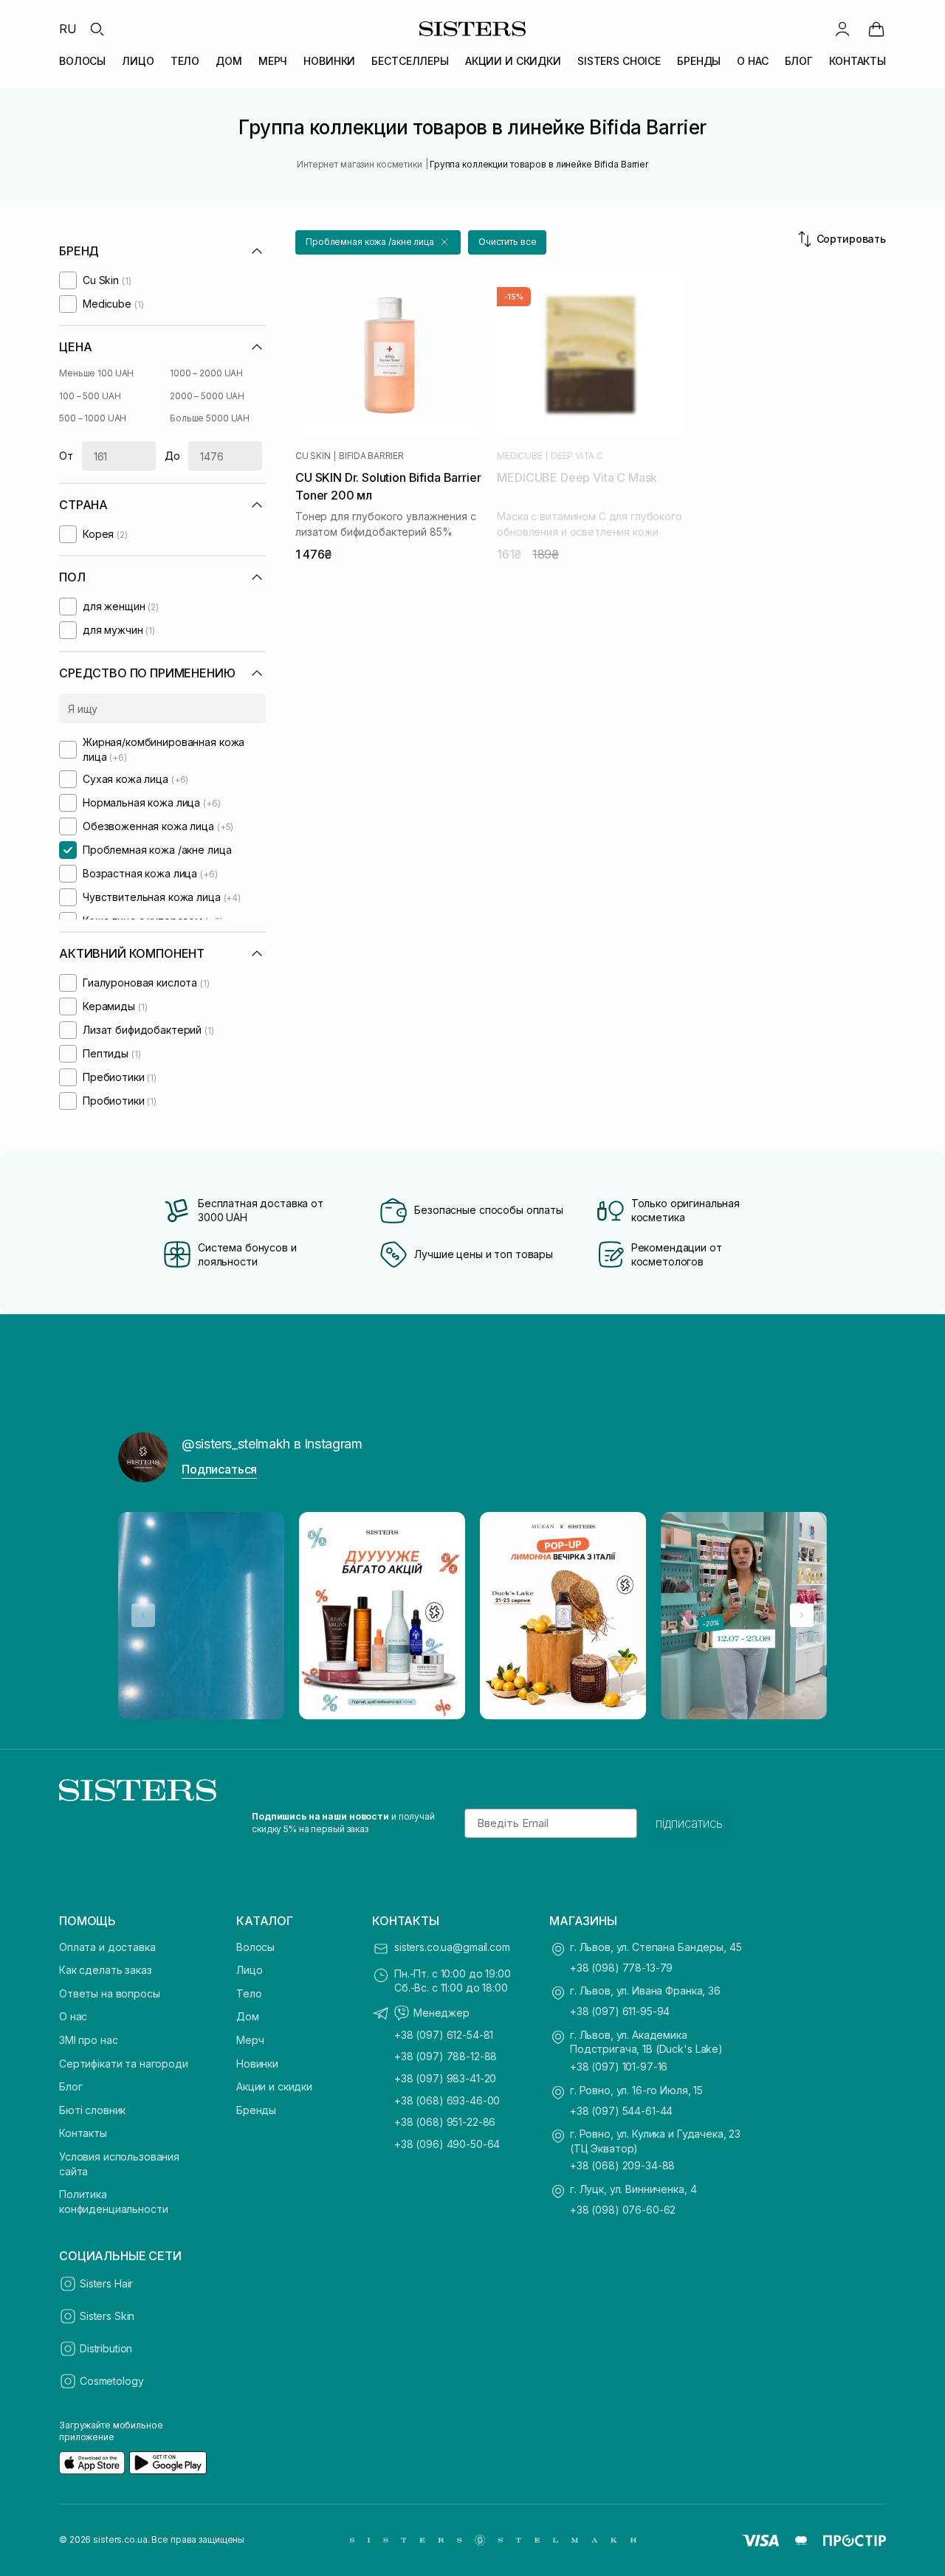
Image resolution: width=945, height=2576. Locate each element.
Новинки (257, 2064)
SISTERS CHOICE (619, 61)
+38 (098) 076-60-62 (623, 2210)
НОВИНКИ (329, 61)
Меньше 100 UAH (96, 373)
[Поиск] (97, 29)
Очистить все (508, 242)
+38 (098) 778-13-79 (621, 1968)
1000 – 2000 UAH (206, 373)
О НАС (752, 61)
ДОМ (229, 61)
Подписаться (219, 1469)
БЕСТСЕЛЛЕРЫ (410, 61)
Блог (71, 2086)
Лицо (249, 1970)
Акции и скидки (274, 2086)
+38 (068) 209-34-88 (622, 2165)
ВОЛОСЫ (82, 61)
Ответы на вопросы (110, 1993)
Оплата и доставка (107, 1947)
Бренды (256, 2110)
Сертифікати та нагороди (124, 2064)
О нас (73, 2016)
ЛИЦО (138, 61)
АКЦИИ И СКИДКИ (513, 61)
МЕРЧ (273, 61)
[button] (378, 242)
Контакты (83, 2133)
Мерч (250, 2040)
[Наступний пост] (802, 1615)
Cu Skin (313, 456)
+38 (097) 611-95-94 (620, 2011)
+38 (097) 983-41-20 (445, 2078)
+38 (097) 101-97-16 (619, 2066)
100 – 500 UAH (90, 396)
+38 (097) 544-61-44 (621, 2111)
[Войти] (842, 29)
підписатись (689, 1823)
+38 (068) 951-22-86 (445, 2122)
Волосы (255, 1947)
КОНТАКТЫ (858, 61)
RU (68, 29)
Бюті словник (92, 2110)
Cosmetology (111, 2381)
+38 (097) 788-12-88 (446, 2056)
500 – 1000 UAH (93, 418)
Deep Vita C (577, 456)
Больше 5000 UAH (210, 418)
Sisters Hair (106, 2283)
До (172, 456)
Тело (249, 1993)
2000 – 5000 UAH (207, 396)
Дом (248, 2016)
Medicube (519, 456)
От (66, 456)
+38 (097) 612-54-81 (444, 2035)
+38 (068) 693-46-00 (447, 2100)
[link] (876, 29)
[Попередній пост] (143, 1615)
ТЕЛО (185, 61)
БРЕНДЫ (699, 61)
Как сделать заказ (106, 1970)
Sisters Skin (107, 2316)
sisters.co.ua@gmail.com (452, 1947)
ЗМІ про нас (88, 2040)
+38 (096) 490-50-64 (447, 2144)
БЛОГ (799, 61)
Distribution (106, 2348)
